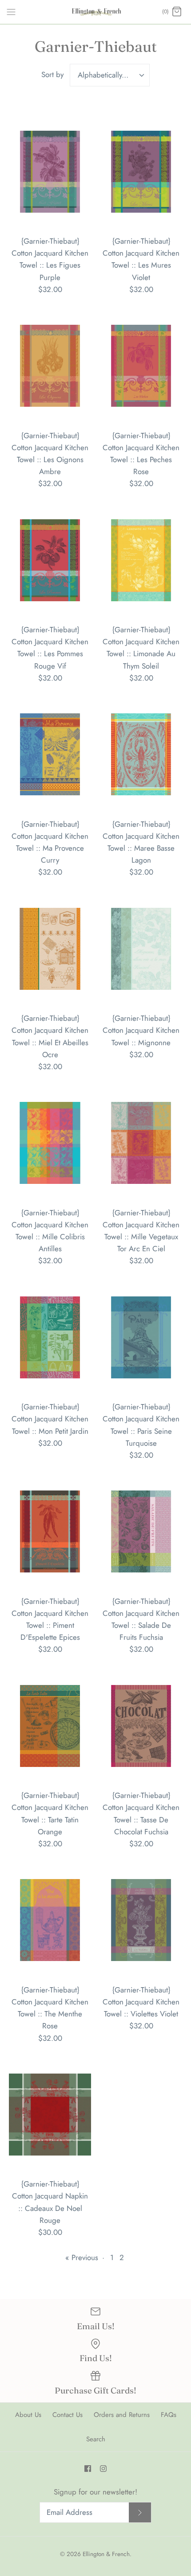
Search (96, 2439)
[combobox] (110, 75)
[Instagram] (103, 2469)
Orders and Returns (122, 2415)
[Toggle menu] (11, 12)
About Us (28, 2415)
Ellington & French (106, 2554)
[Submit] (140, 2512)
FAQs (169, 2415)
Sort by (52, 74)
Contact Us (68, 2415)
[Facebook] (88, 2469)
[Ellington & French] (96, 12)
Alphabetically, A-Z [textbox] (107, 75)
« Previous (82, 2257)
